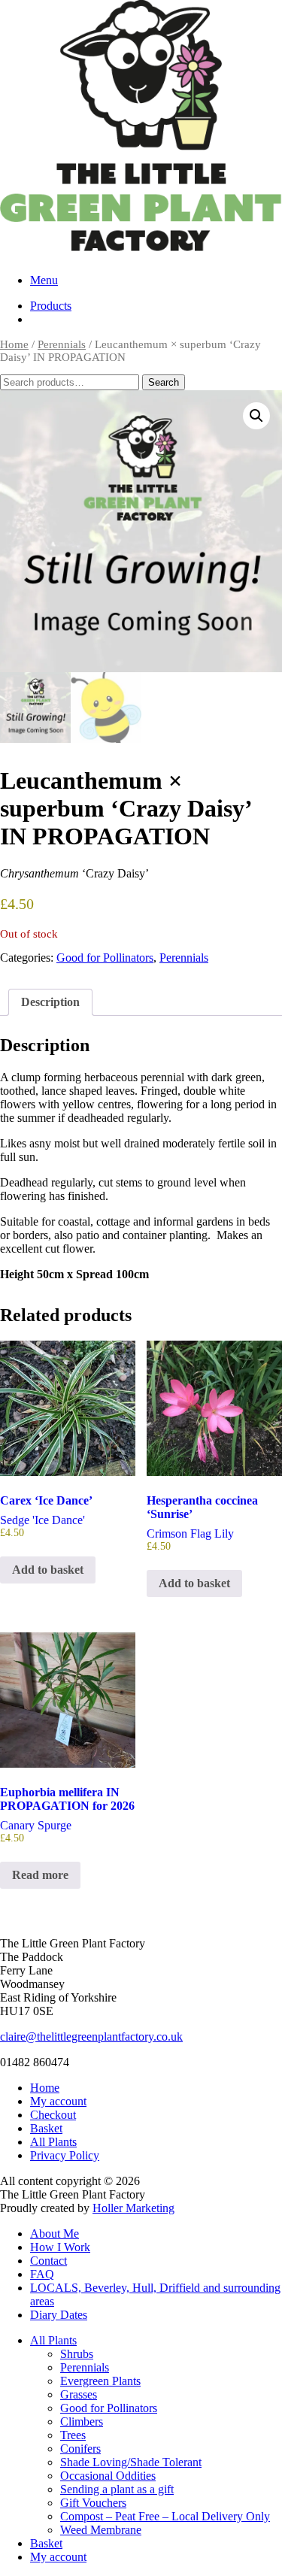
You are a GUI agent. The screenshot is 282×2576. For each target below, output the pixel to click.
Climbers (82, 2421)
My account (58, 2101)
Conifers (80, 2449)
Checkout (53, 2115)
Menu (44, 280)
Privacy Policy (65, 2155)
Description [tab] (50, 1002)
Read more (40, 1875)
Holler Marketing (133, 2208)
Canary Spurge (67, 1815)
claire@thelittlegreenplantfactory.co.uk (91, 2037)
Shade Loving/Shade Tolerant (131, 2462)
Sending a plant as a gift (117, 2489)
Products (51, 306)
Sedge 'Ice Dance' (46, 1516)
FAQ (42, 2274)
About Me (55, 2234)
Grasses (79, 2394)
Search (164, 382)
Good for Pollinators (105, 958)
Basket (46, 2128)
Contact (49, 2261)
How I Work (60, 2247)
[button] (256, 416)
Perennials (62, 344)
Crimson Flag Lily (202, 1523)
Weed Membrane (101, 2530)
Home (14, 344)
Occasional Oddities (108, 2476)
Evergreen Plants (100, 2381)
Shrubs (77, 2354)
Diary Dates (59, 2315)
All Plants (53, 2142)
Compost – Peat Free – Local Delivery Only (165, 2516)
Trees (73, 2435)
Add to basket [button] (48, 1570)
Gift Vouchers (93, 2503)
